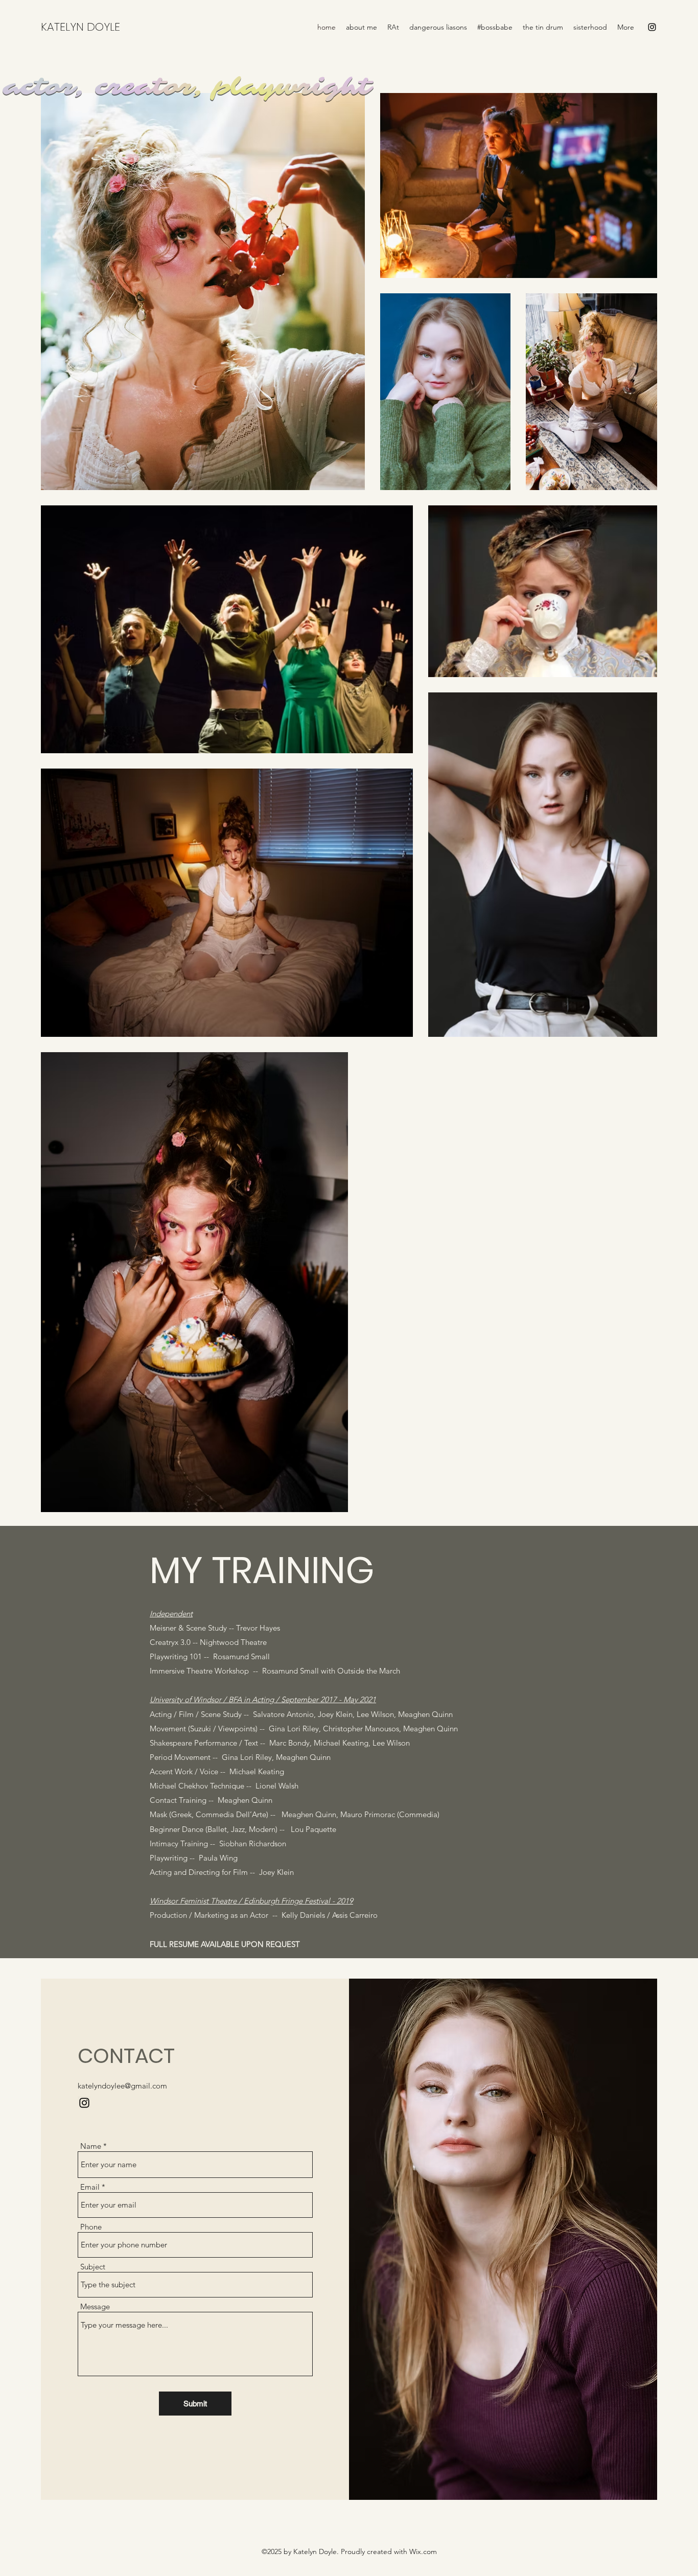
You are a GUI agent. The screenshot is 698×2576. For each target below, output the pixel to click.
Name (91, 2146)
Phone (91, 2227)
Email (90, 2187)
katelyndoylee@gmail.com (122, 2086)
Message (95, 2306)
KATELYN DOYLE (80, 27)
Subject (93, 2267)
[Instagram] (652, 27)
